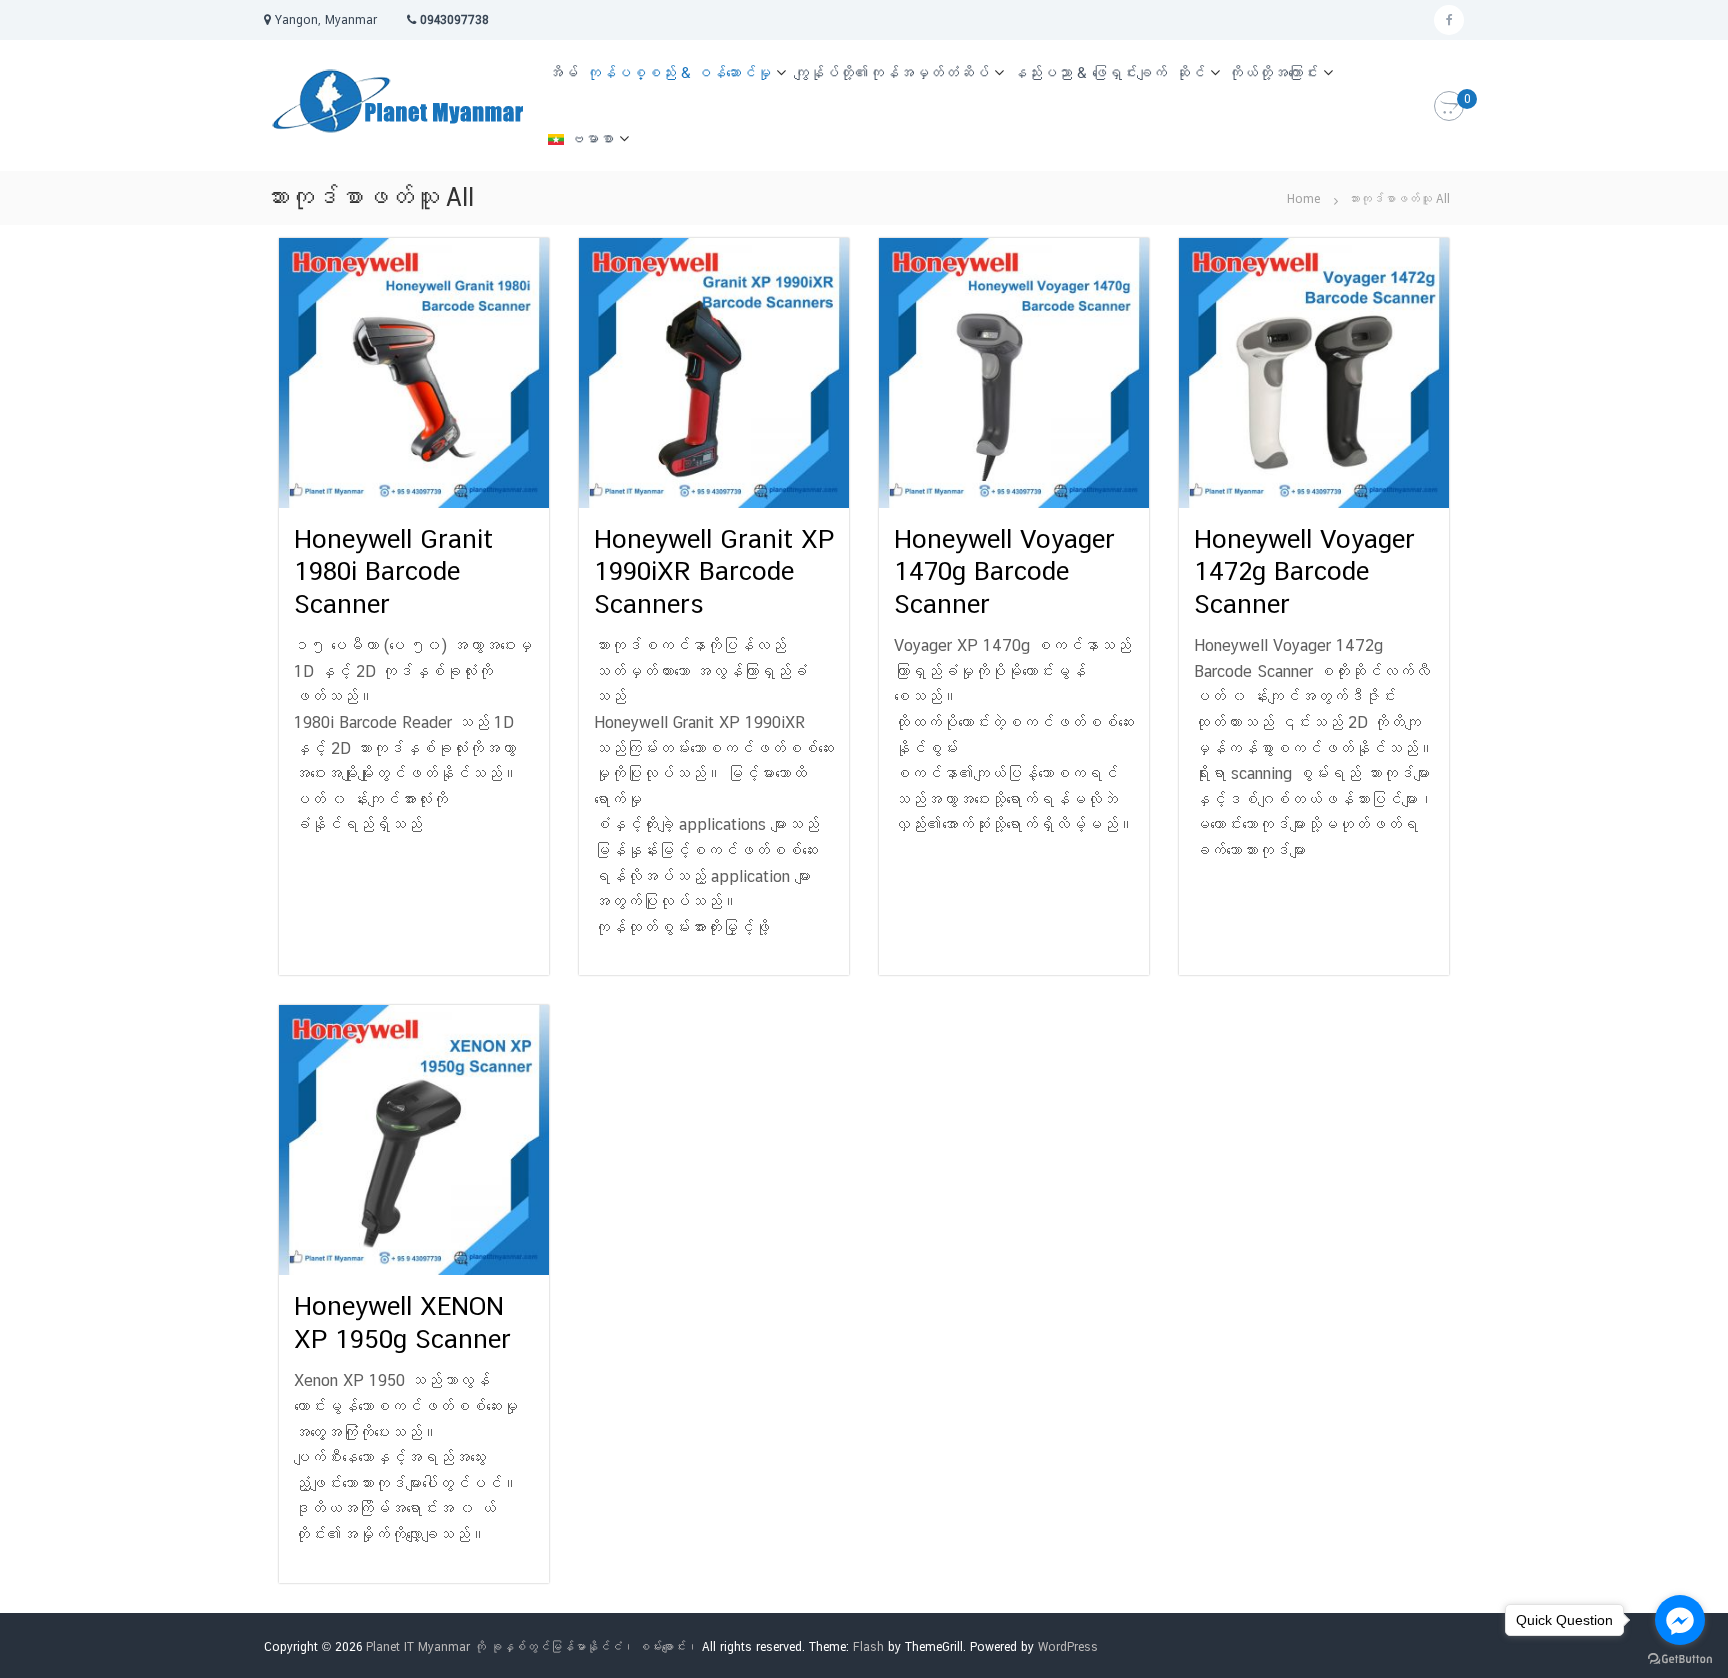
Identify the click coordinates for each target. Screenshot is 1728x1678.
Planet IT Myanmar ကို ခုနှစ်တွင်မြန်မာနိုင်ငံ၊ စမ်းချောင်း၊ (532, 1647)
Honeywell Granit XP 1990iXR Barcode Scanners (714, 571)
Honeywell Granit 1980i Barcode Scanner (393, 571)
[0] (1449, 107)
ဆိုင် (1190, 72)
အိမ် (563, 72)
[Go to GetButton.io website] (1680, 1658)
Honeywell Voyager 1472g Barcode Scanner (1304, 571)
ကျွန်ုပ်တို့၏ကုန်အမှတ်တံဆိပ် (891, 72)
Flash (868, 1647)
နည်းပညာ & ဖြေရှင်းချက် (1089, 72)
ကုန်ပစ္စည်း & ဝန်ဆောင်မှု (678, 72)
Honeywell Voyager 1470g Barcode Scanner (1004, 571)
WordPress (1068, 1647)
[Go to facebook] (1680, 1620)
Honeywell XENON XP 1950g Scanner (402, 1322)
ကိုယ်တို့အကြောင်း (1273, 72)
